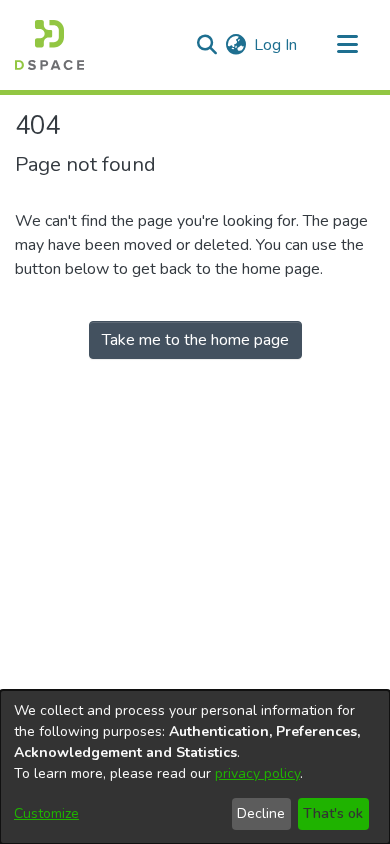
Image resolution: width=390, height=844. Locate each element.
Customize (46, 813)
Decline (261, 813)
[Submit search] (206, 45)
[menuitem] (235, 45)
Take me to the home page (195, 340)
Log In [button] (276, 45)
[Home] (49, 45)
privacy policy (257, 773)
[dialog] (195, 767)
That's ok (333, 813)
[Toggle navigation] (347, 45)
